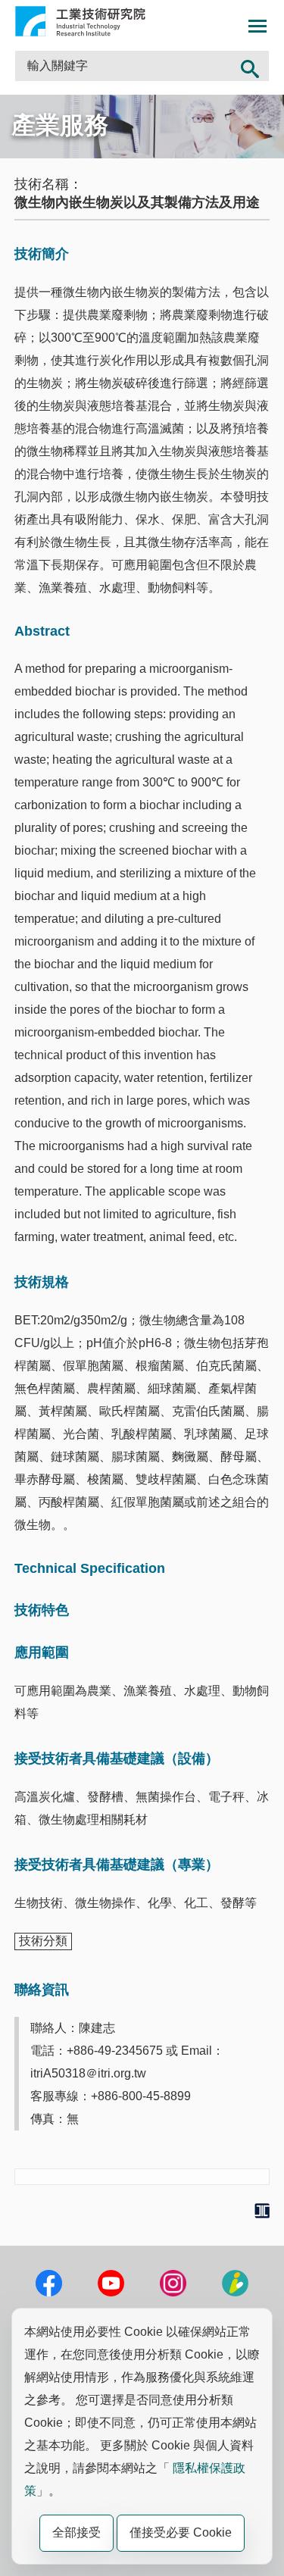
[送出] (250, 66)
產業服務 (60, 125)
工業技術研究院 (80, 21)
